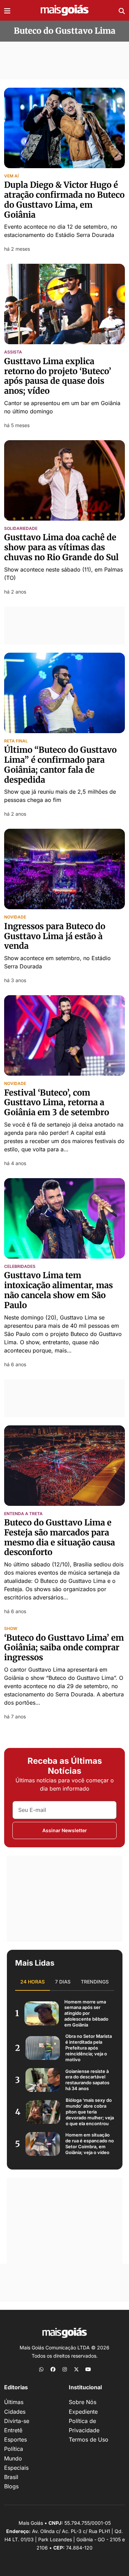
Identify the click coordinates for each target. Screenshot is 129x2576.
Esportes (15, 2439)
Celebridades (20, 1267)
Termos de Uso (89, 2439)
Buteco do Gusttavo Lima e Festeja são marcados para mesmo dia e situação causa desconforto (60, 1537)
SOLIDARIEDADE (21, 529)
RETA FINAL (16, 741)
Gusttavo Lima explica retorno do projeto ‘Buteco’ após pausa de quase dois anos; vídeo (58, 376)
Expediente (83, 2412)
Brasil (11, 2477)
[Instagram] (65, 2369)
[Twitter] (76, 2369)
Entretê (13, 2430)
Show (11, 1629)
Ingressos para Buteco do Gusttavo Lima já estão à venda (55, 936)
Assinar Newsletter (65, 1830)
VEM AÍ (11, 176)
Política (14, 2449)
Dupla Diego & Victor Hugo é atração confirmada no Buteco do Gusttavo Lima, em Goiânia (64, 200)
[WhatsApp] (41, 2369)
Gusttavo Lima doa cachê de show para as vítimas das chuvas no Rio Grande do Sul (61, 547)
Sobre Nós (83, 2402)
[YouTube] (88, 2369)
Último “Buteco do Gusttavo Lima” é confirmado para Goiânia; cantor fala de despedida (60, 765)
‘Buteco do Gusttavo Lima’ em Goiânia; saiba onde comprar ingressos (64, 1648)
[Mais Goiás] (65, 10)
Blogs (11, 2486)
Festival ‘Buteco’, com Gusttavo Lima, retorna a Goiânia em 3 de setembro (57, 1103)
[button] (7, 10)
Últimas (14, 2402)
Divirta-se (17, 2421)
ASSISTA (13, 352)
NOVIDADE (15, 1084)
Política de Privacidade (84, 2426)
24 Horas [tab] (33, 1982)
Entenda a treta (23, 1514)
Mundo (13, 2458)
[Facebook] (53, 2369)
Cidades (15, 2412)
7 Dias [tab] (63, 1982)
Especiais (16, 2468)
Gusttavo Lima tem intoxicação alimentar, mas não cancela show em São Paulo (58, 1290)
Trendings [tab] (95, 1982)
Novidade (15, 917)
